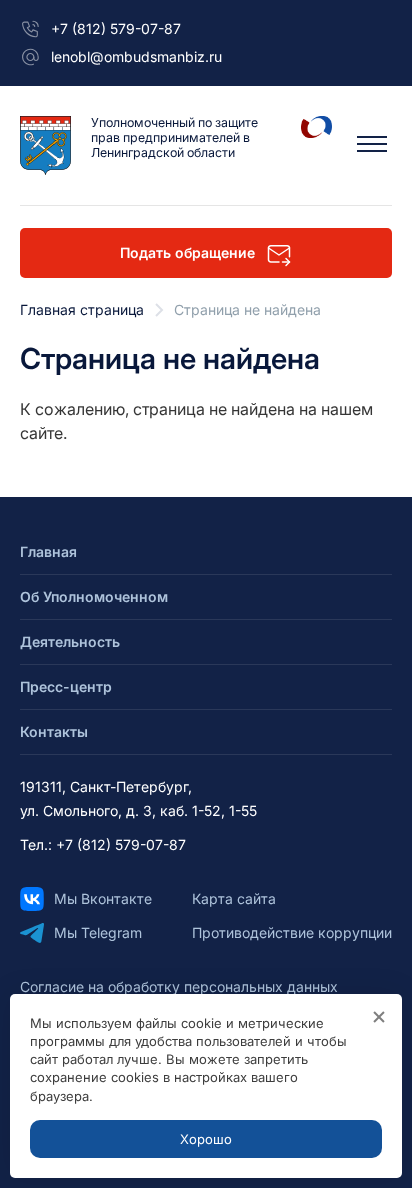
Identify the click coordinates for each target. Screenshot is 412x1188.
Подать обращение (187, 252)
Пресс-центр (66, 686)
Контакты (54, 731)
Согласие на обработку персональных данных (179, 986)
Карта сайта (234, 898)
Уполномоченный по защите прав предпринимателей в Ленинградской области (174, 138)
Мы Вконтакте (103, 898)
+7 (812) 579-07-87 (116, 28)
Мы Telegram (98, 932)
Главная (48, 551)
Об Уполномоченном (94, 596)
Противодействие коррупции (292, 932)
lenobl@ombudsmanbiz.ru (136, 56)
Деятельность (70, 641)
